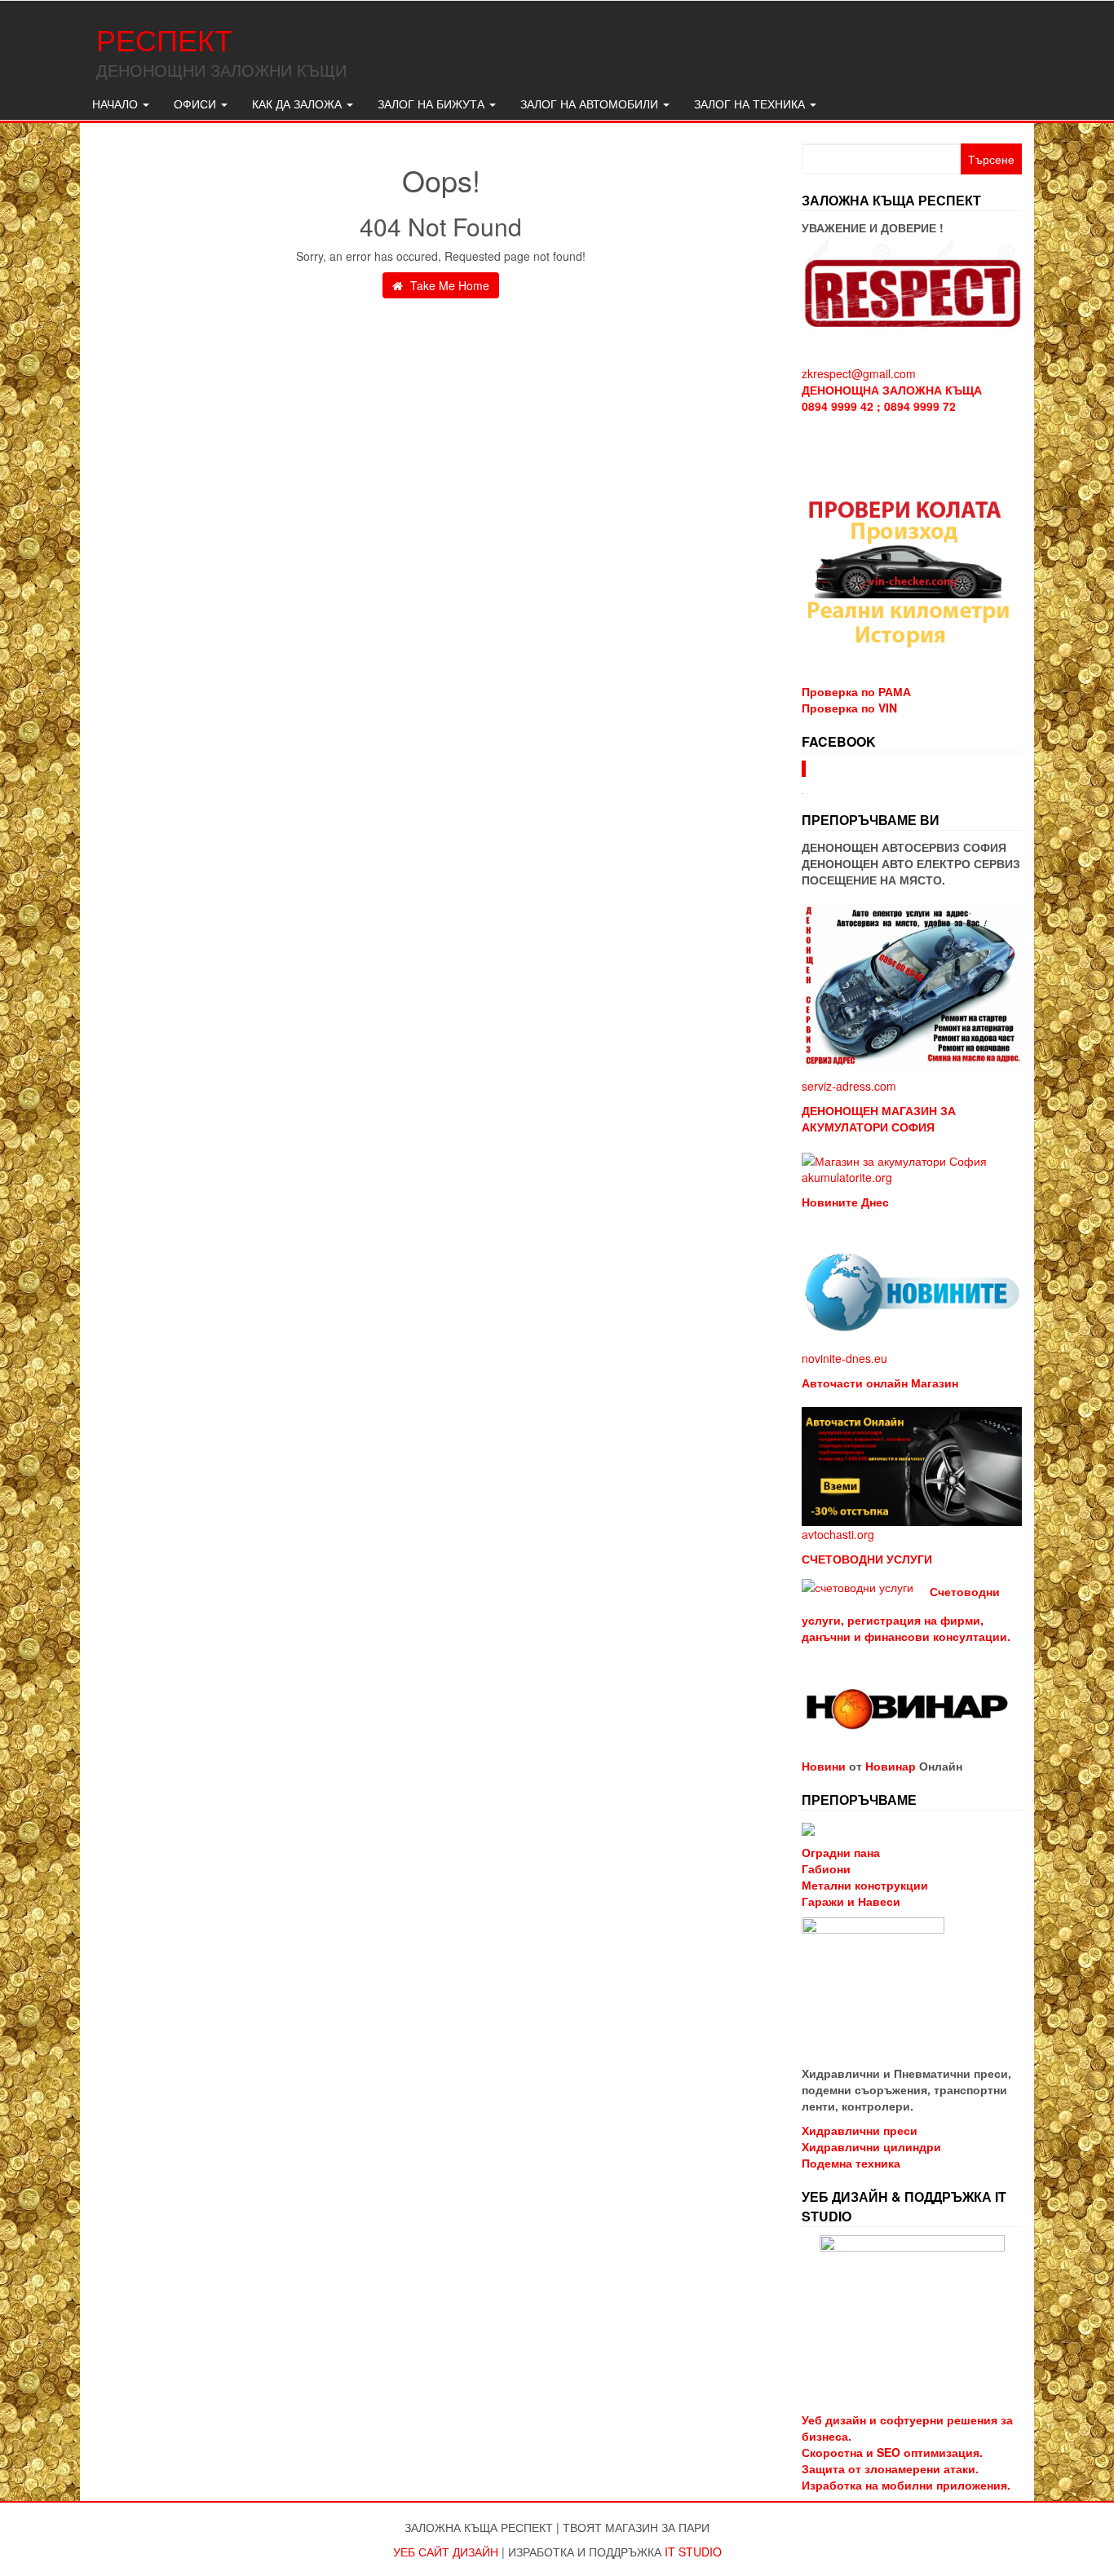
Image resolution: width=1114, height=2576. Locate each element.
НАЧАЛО (117, 104)
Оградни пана (841, 1852)
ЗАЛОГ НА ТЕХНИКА (751, 104)
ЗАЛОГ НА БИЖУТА (433, 104)
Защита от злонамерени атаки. (890, 2468)
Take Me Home (448, 285)
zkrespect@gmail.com (859, 373)
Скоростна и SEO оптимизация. (892, 2452)
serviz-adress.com (849, 1086)
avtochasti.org (838, 1534)
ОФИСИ (197, 104)
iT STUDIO (693, 2552)
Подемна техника (851, 2163)
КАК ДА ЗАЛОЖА (298, 104)
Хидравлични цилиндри (871, 2146)
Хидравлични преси (860, 2130)
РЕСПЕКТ (164, 39)
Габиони (826, 1868)
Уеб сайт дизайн (446, 2552)
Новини (824, 1766)
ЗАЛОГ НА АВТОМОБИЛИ (591, 104)
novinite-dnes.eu (844, 1358)
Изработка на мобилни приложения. (906, 2485)
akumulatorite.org (847, 1177)
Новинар (891, 1766)
